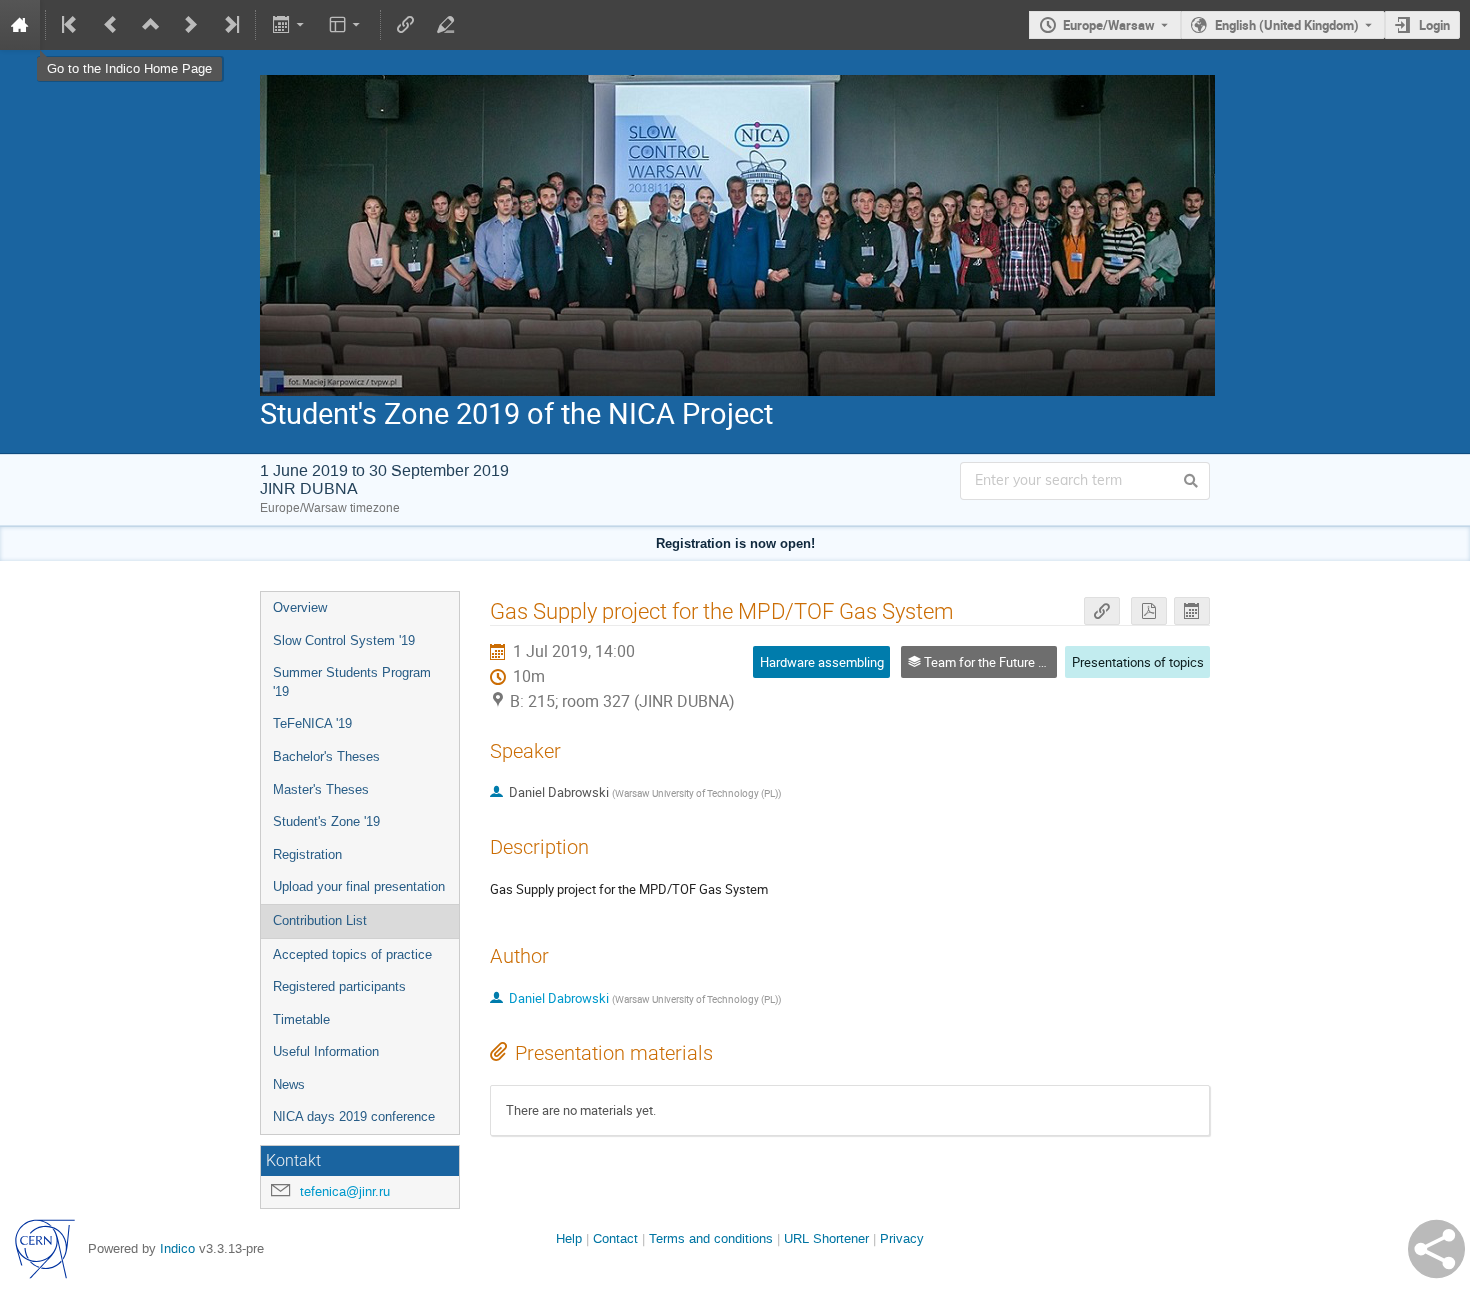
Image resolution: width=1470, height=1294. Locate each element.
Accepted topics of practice (352, 954)
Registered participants (339, 986)
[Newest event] (230, 25)
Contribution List (320, 920)
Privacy (902, 1238)
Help (569, 1238)
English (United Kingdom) (1287, 25)
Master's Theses (321, 789)
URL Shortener (826, 1238)
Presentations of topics (1138, 662)
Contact (615, 1238)
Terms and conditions (711, 1238)
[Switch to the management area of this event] (446, 25)
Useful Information (326, 1051)
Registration (307, 854)
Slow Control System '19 (344, 640)
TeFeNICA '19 (312, 723)
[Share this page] (1436, 1249)
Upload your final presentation (359, 886)
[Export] (289, 25)
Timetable (301, 1019)
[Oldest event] (71, 25)
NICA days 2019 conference (354, 1116)
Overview (300, 607)
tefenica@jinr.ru (345, 1191)
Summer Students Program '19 (352, 682)
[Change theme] (346, 25)
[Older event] (111, 25)
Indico (177, 1248)
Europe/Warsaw (1109, 25)
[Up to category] (151, 25)
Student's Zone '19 (326, 821)
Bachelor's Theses (326, 756)
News (289, 1084)
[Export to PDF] (1149, 611)
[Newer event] (191, 25)
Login (1434, 25)
